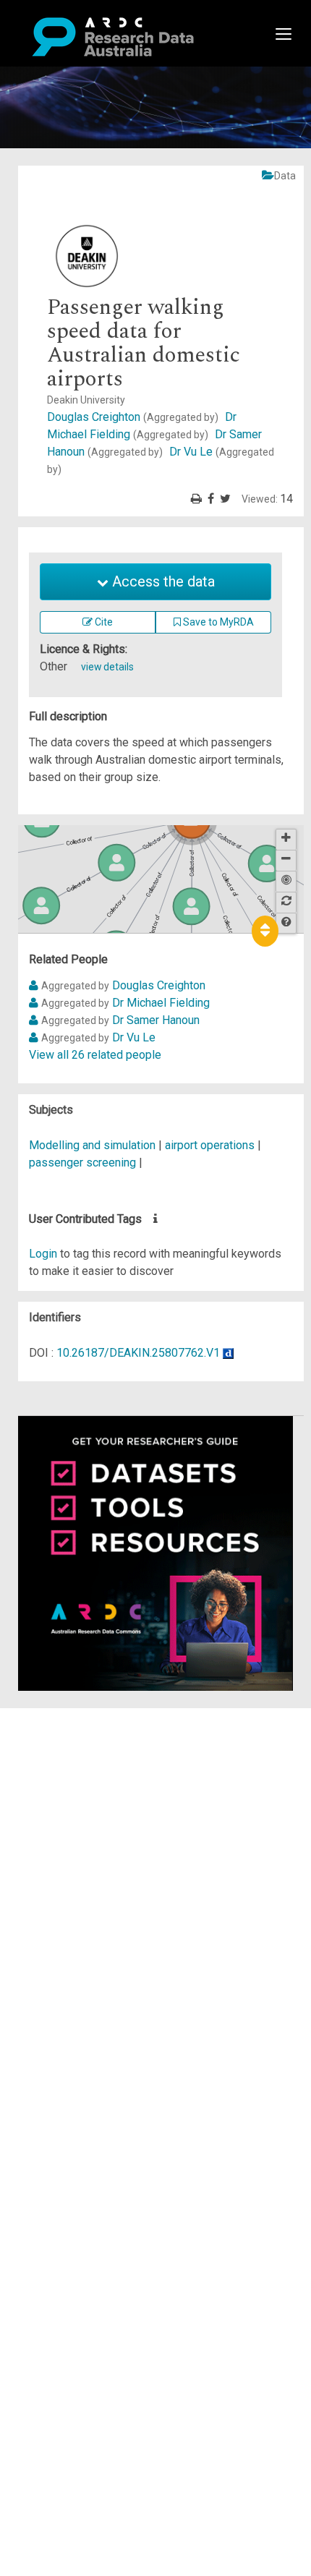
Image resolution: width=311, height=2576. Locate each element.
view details (107, 667)
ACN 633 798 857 (45, 1907)
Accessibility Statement (105, 1881)
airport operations (210, 1145)
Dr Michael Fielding (161, 1003)
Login (43, 1254)
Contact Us (72, 1751)
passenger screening (82, 1163)
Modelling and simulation (92, 1145)
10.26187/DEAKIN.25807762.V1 (138, 1353)
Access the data (162, 581)
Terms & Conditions (94, 1847)
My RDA (65, 1734)
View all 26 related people (95, 1055)
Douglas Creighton (133, 417)
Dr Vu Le (134, 1037)
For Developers (84, 1786)
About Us (68, 1716)
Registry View (80, 1821)
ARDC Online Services (101, 1803)
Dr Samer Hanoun (156, 1020)
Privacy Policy (81, 1864)
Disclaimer (72, 1769)
